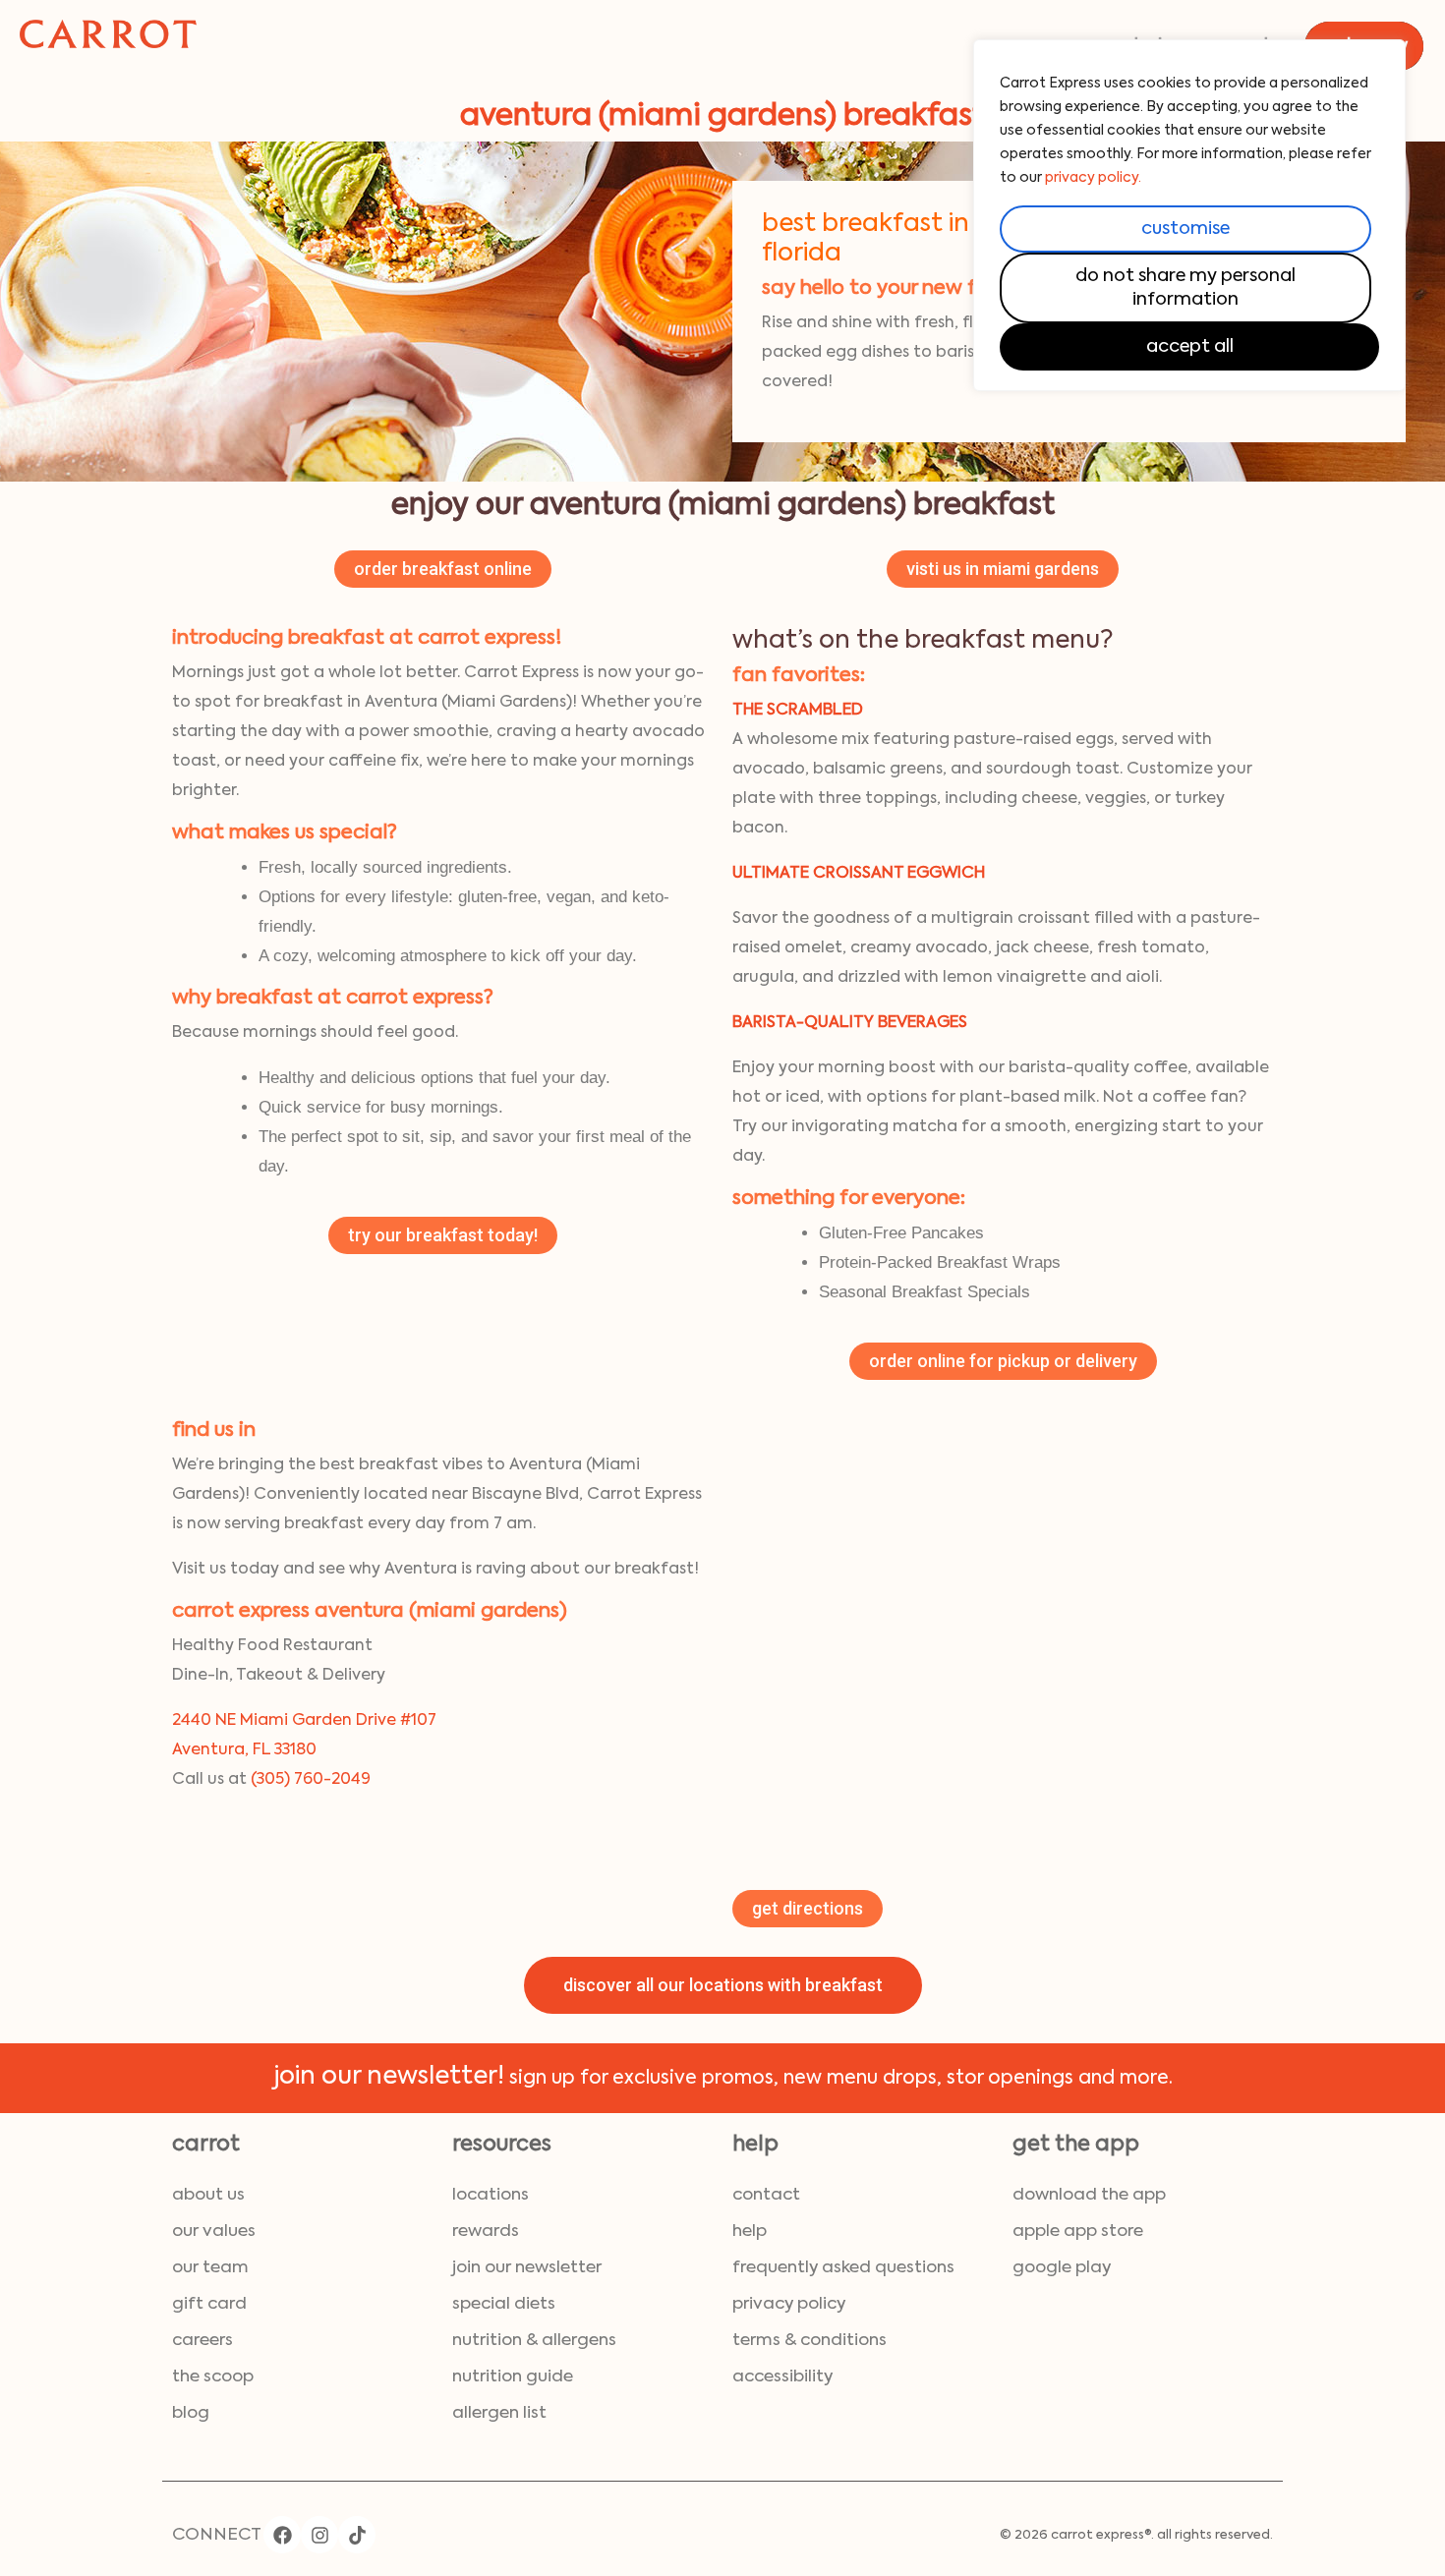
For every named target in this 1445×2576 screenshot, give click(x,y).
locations (491, 2195)
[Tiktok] (357, 2535)
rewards (486, 2232)
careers (202, 2341)
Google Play (1062, 2268)
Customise (1185, 229)
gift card (209, 2304)
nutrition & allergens (534, 2341)
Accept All (1190, 347)
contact (766, 2195)
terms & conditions (809, 2341)
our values (214, 2232)
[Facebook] (282, 2535)
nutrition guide (513, 2377)
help (750, 2232)
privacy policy (789, 2304)
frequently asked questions (843, 2268)
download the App (1089, 2195)
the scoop (213, 2377)
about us (208, 2195)
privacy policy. (1093, 178)
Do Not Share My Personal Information (1185, 288)
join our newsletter (527, 2268)
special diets (504, 2304)
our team (210, 2268)
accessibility (782, 2377)
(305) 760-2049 (311, 1780)
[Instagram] (319, 2535)
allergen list (499, 2413)
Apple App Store (1078, 2232)
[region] (1189, 215)
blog (191, 2413)
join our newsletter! (389, 2077)
